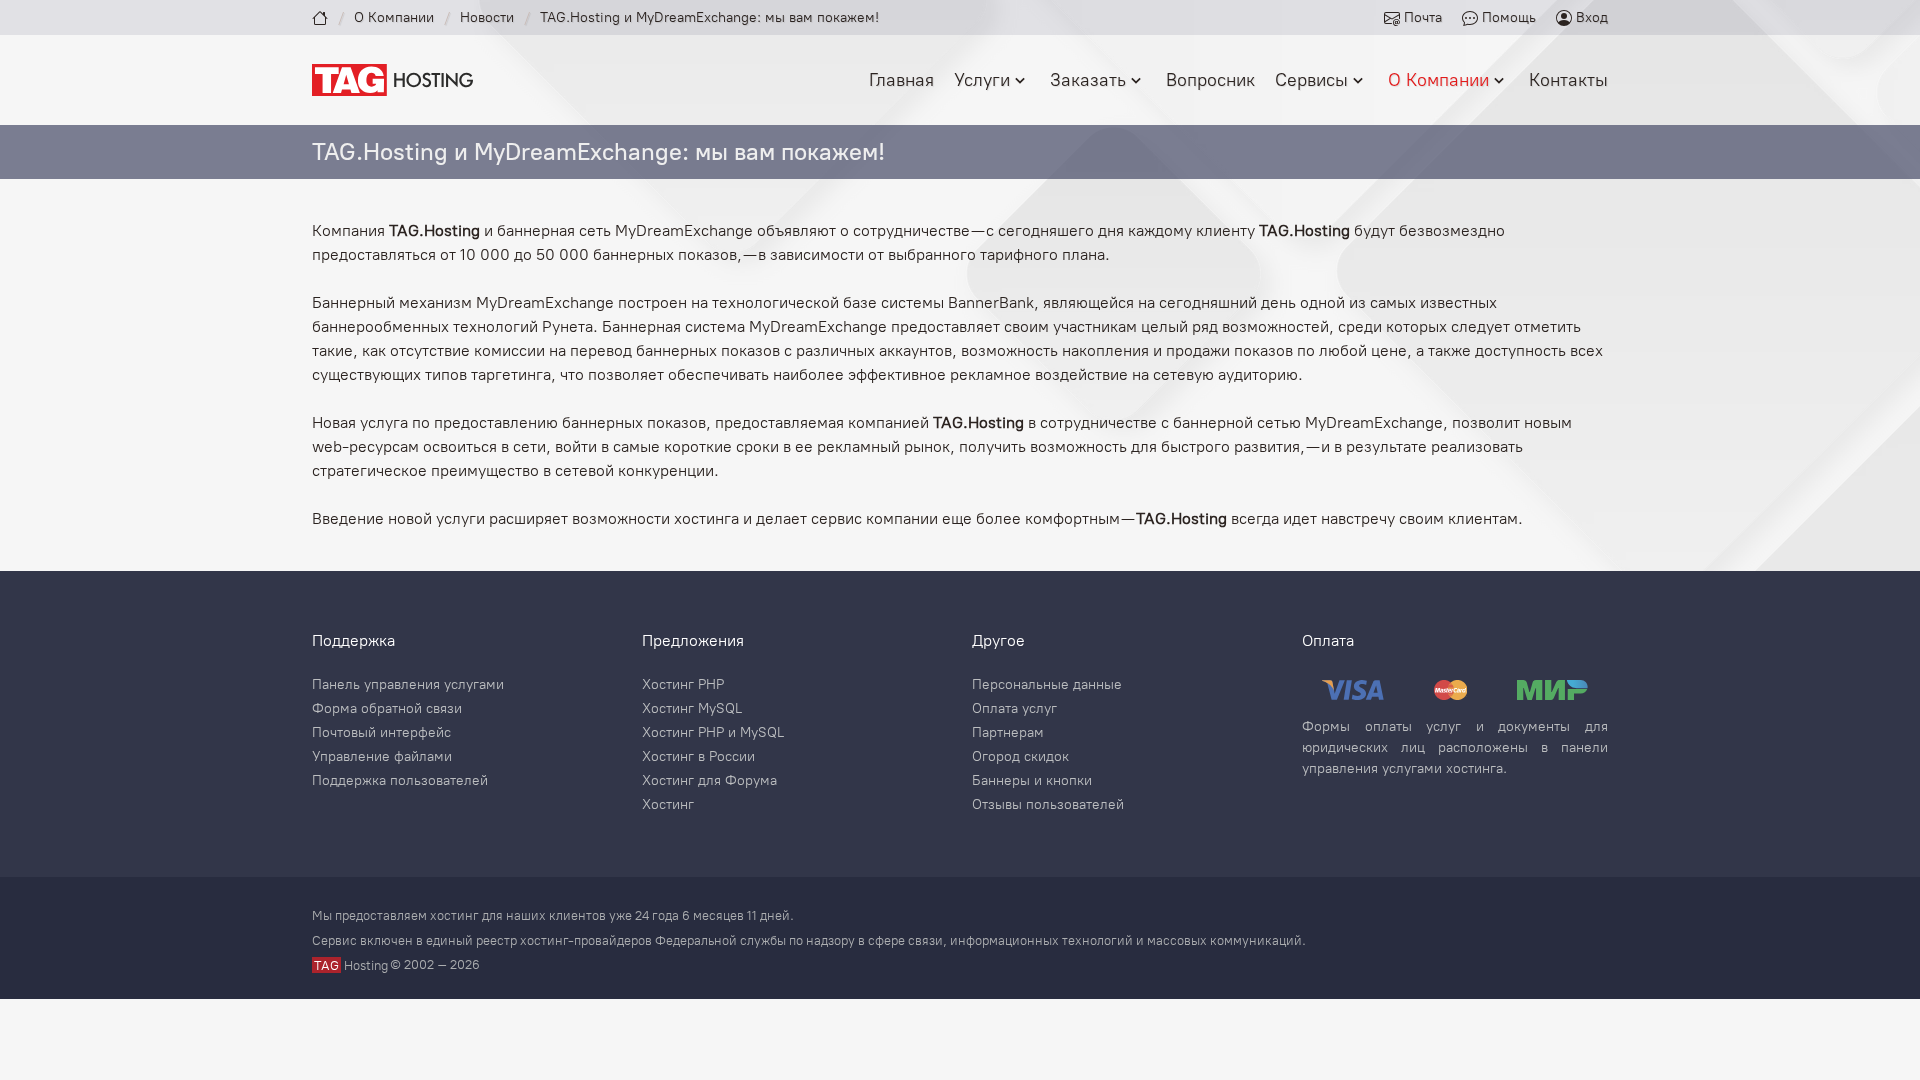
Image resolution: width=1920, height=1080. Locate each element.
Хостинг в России (698, 757)
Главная (901, 80)
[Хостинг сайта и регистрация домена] (392, 78)
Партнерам (1008, 733)
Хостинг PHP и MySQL (713, 733)
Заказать (1088, 80)
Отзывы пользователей (1048, 805)
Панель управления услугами (408, 685)
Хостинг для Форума (709, 781)
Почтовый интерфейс (381, 733)
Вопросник (1210, 80)
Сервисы (1311, 80)
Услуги (982, 80)
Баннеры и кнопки (1032, 781)
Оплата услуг (1014, 709)
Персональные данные (1047, 685)
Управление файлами (382, 757)
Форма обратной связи (387, 709)
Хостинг (668, 805)
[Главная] (320, 17)
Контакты (1568, 80)
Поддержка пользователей (400, 781)
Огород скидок (1020, 757)
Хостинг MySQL (692, 709)
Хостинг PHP (683, 685)
